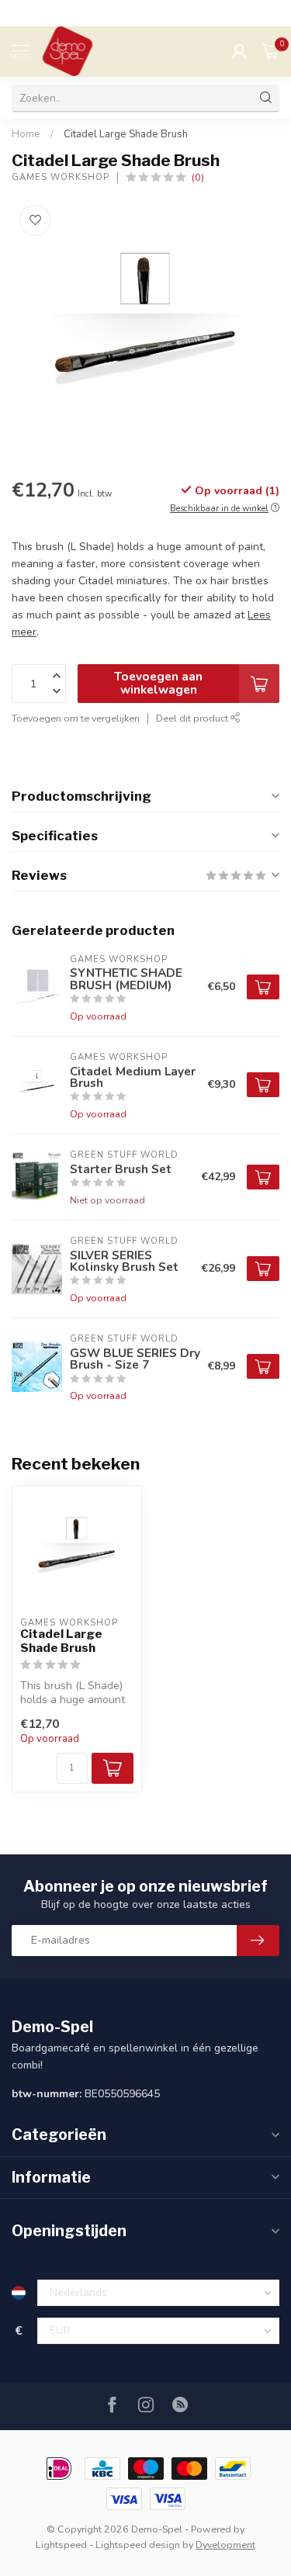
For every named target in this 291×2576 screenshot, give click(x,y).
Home (26, 134)
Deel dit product (193, 718)
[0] (271, 51)
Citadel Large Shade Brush (126, 134)
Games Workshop (61, 177)
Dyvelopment (225, 2545)
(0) (198, 177)
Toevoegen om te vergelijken (76, 718)
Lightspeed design (138, 2545)
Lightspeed (61, 2545)
